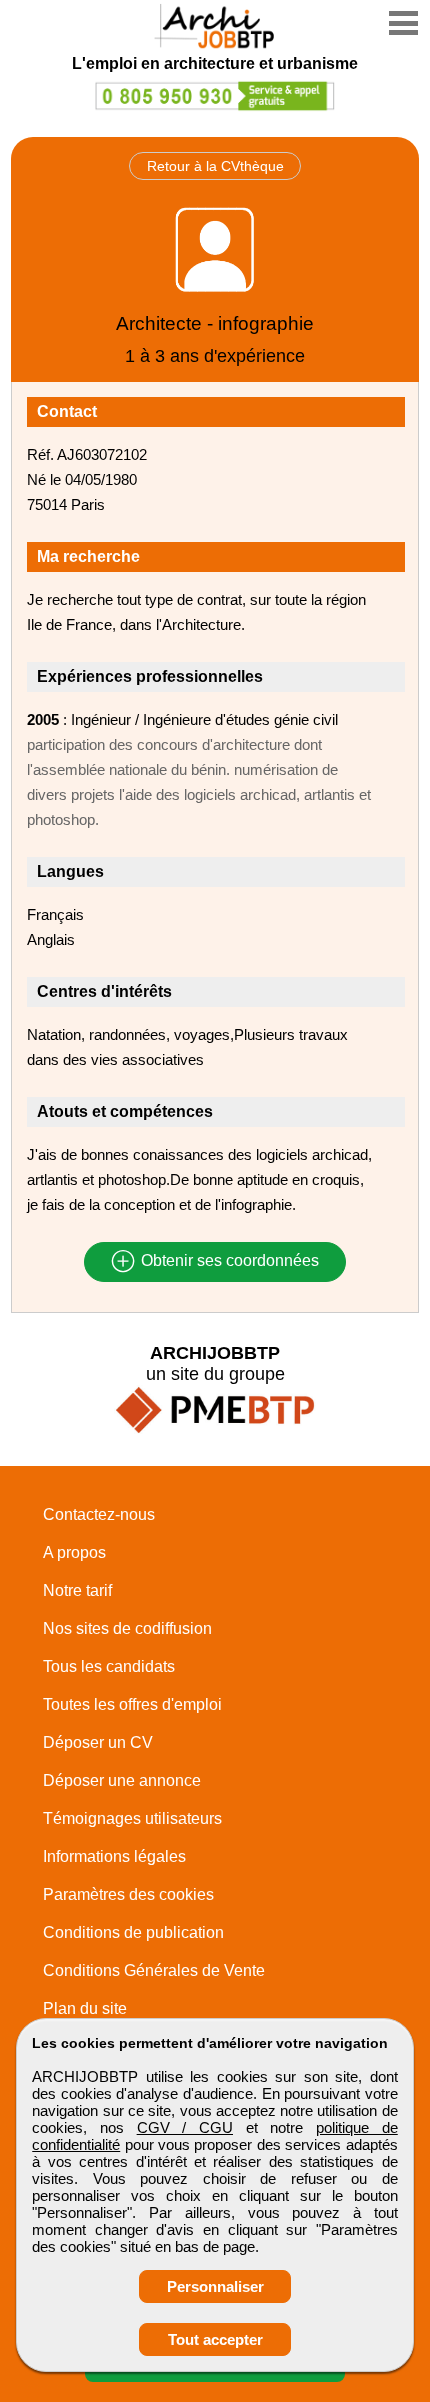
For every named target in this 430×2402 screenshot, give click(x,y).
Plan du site (85, 2008)
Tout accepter (215, 2339)
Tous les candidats (109, 1666)
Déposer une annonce (122, 1780)
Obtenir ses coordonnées (228, 1261)
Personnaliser (215, 2286)
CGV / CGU (185, 2127)
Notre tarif (77, 1590)
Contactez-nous (99, 1514)
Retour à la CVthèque (215, 166)
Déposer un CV (98, 1742)
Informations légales (114, 1856)
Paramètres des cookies (128, 1894)
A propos (74, 1552)
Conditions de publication (133, 1932)
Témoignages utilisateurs (132, 1818)
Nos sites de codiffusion (127, 1628)
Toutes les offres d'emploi (132, 1704)
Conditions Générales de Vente (154, 1970)
